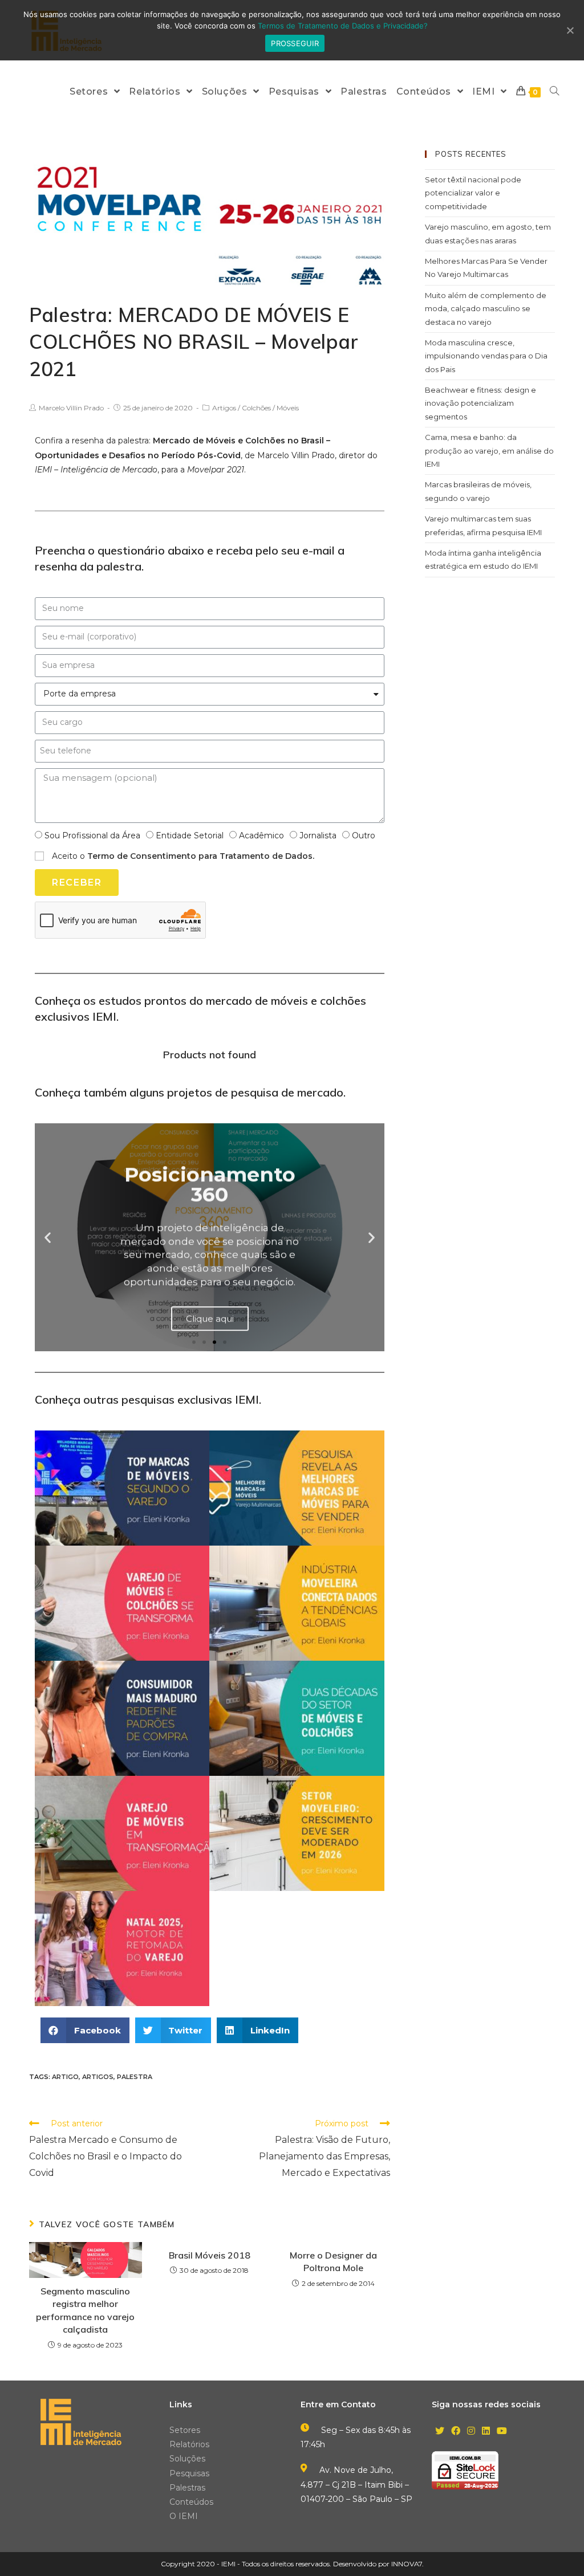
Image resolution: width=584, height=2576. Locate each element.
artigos (98, 2077)
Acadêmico (261, 835)
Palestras (187, 2488)
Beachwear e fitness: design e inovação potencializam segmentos (480, 403)
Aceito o (183, 856)
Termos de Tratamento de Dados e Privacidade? (343, 26)
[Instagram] (471, 2432)
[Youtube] (502, 2432)
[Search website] (554, 91)
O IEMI (184, 2516)
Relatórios (189, 2444)
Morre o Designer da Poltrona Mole (333, 2261)
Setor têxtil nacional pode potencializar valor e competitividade (473, 193)
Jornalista (318, 835)
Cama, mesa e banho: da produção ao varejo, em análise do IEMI (489, 451)
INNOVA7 (407, 2564)
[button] (194, 1342)
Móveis (288, 408)
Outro (364, 835)
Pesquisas (189, 2473)
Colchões (256, 408)
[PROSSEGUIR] (570, 30)
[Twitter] (440, 2432)
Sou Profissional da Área (92, 835)
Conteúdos (191, 2502)
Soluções (187, 2459)
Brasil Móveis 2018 (210, 2255)
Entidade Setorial (190, 835)
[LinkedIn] (486, 2432)
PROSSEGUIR (295, 43)
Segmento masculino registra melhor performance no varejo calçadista (85, 2310)
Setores (185, 2430)
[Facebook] (456, 2432)
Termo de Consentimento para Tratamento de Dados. (201, 856)
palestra (135, 2077)
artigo (65, 2077)
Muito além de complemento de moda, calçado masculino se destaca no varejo (486, 309)
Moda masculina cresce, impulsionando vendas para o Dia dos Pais (486, 356)
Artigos (224, 408)
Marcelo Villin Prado (71, 408)
